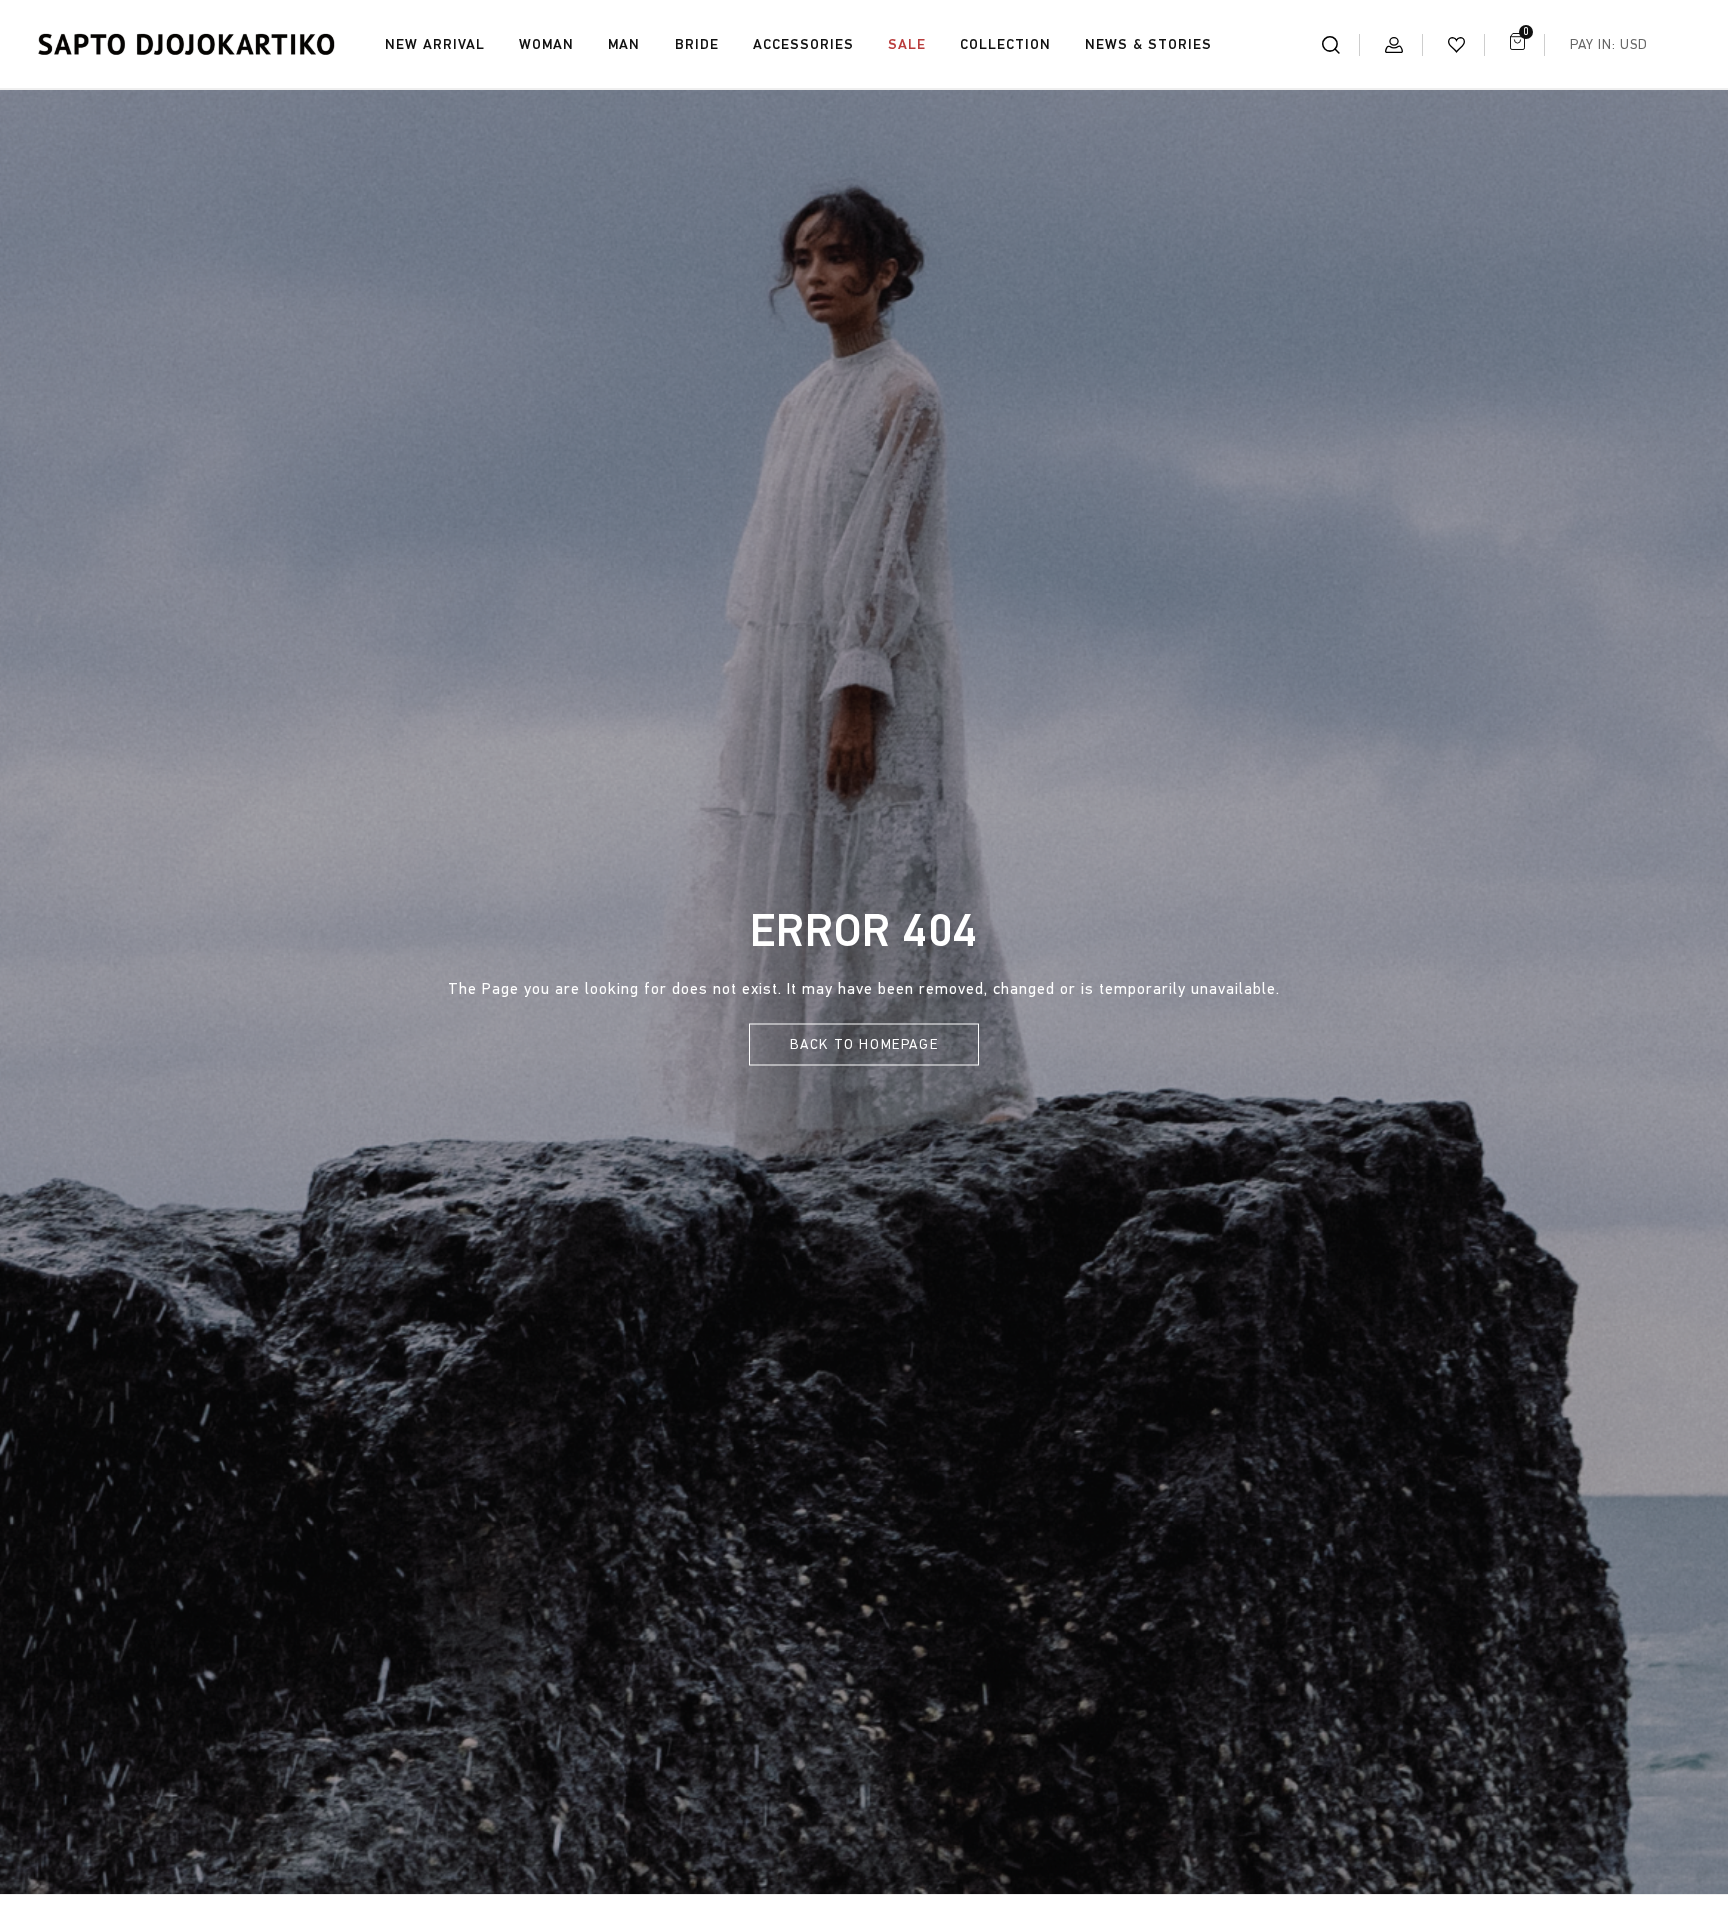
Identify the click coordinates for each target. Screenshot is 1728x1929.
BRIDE (697, 44)
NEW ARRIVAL (435, 44)
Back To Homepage (864, 1044)
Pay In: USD (1609, 44)
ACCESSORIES (803, 44)
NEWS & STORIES (1148, 44)
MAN (624, 44)
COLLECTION (1005, 44)
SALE (907, 44)
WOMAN (546, 44)
